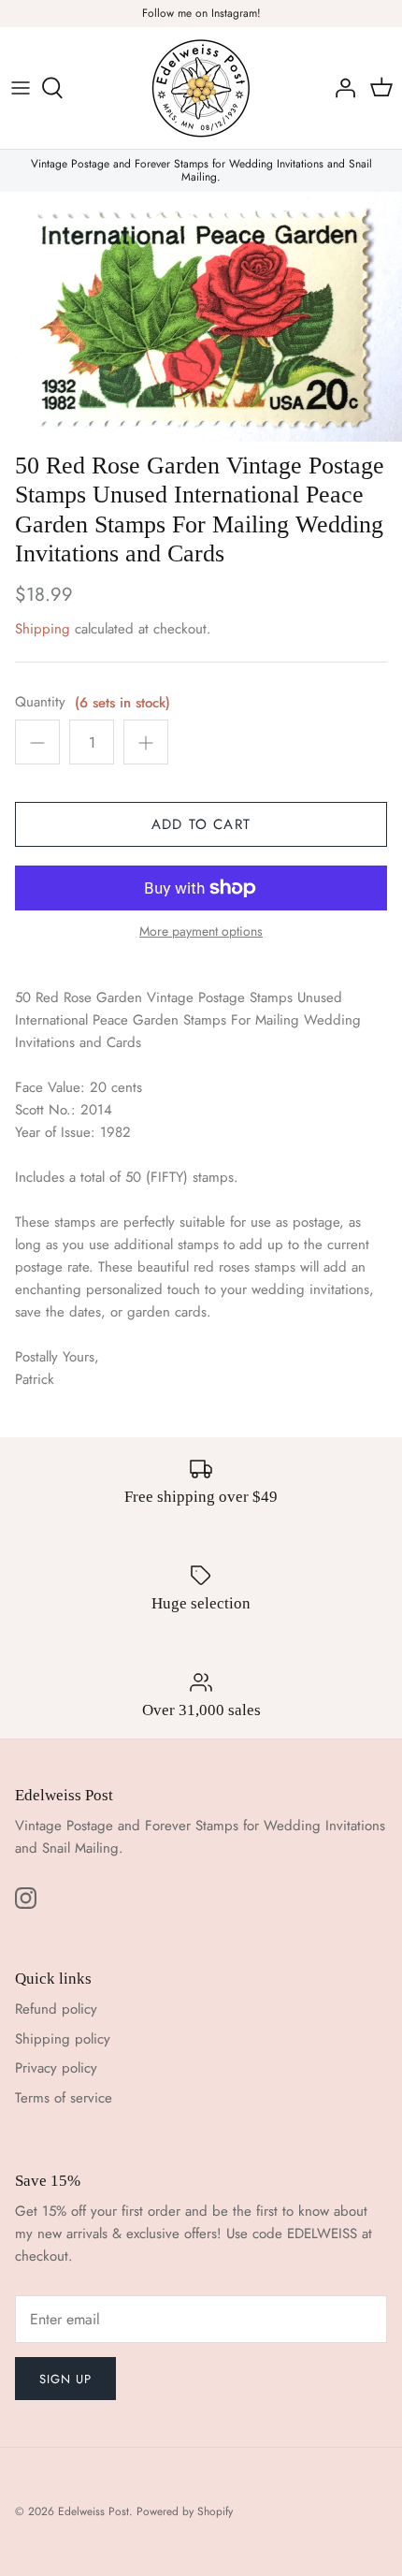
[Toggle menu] (21, 88)
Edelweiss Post (93, 2511)
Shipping (43, 629)
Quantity (40, 702)
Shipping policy (63, 2039)
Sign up (65, 2379)
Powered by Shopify (185, 2511)
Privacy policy (56, 2068)
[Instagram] (26, 1898)
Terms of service (64, 2098)
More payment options (201, 931)
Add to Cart (201, 824)
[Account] (340, 88)
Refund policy (56, 2009)
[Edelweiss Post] (201, 88)
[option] (201, 317)
